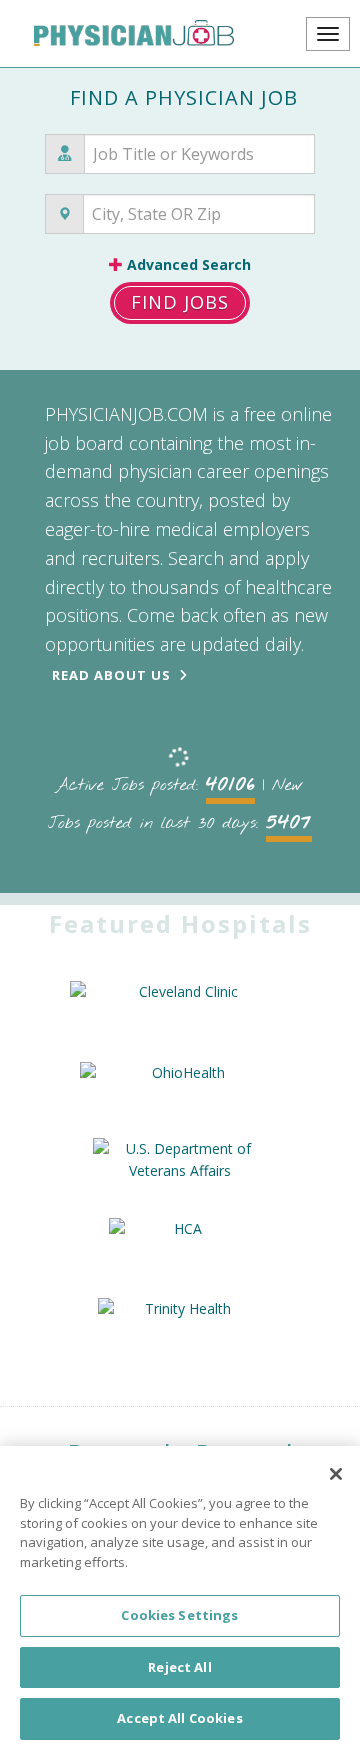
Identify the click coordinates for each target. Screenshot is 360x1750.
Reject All (179, 1667)
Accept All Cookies (179, 1718)
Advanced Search (187, 264)
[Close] (336, 1474)
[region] (180, 1598)
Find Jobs (180, 302)
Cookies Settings (179, 1615)
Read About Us (111, 675)
